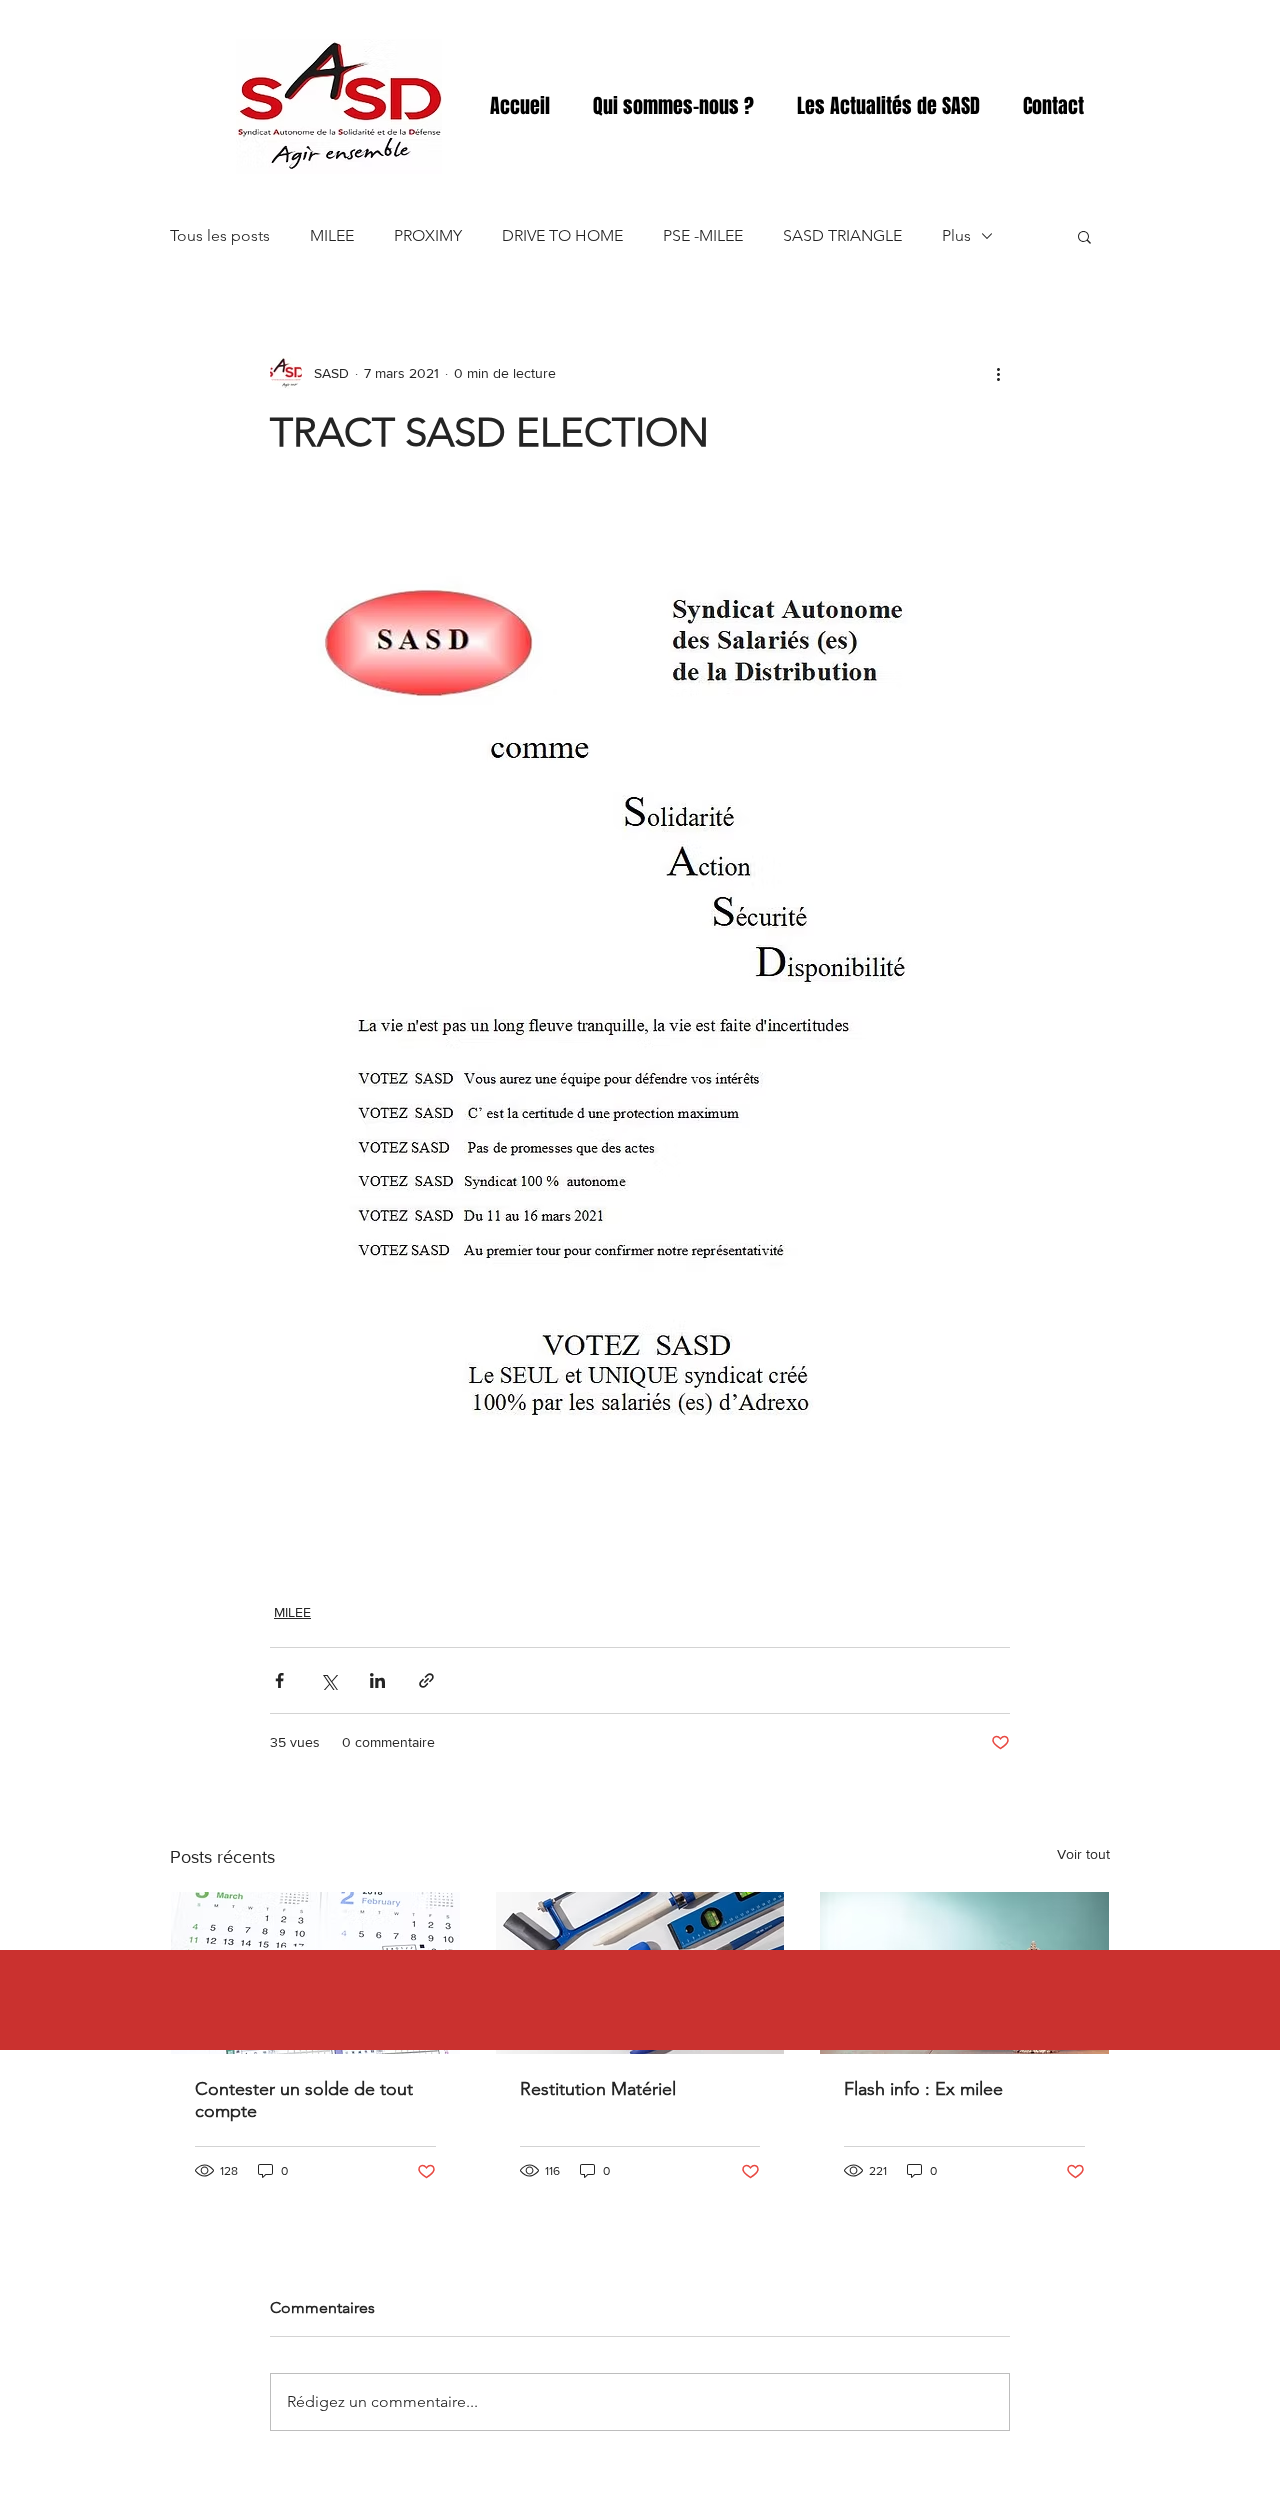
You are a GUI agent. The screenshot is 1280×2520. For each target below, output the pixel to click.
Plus (956, 235)
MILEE (332, 235)
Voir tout (1083, 1854)
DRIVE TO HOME (562, 235)
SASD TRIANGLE (842, 235)
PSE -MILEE (703, 235)
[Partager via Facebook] (279, 1680)
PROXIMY (428, 235)
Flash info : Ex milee (923, 2089)
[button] (1084, 236)
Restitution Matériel (598, 2089)
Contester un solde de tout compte (304, 2100)
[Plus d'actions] (998, 373)
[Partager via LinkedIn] (377, 1680)
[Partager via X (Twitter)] (328, 1680)
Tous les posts (220, 235)
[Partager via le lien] (426, 1680)
